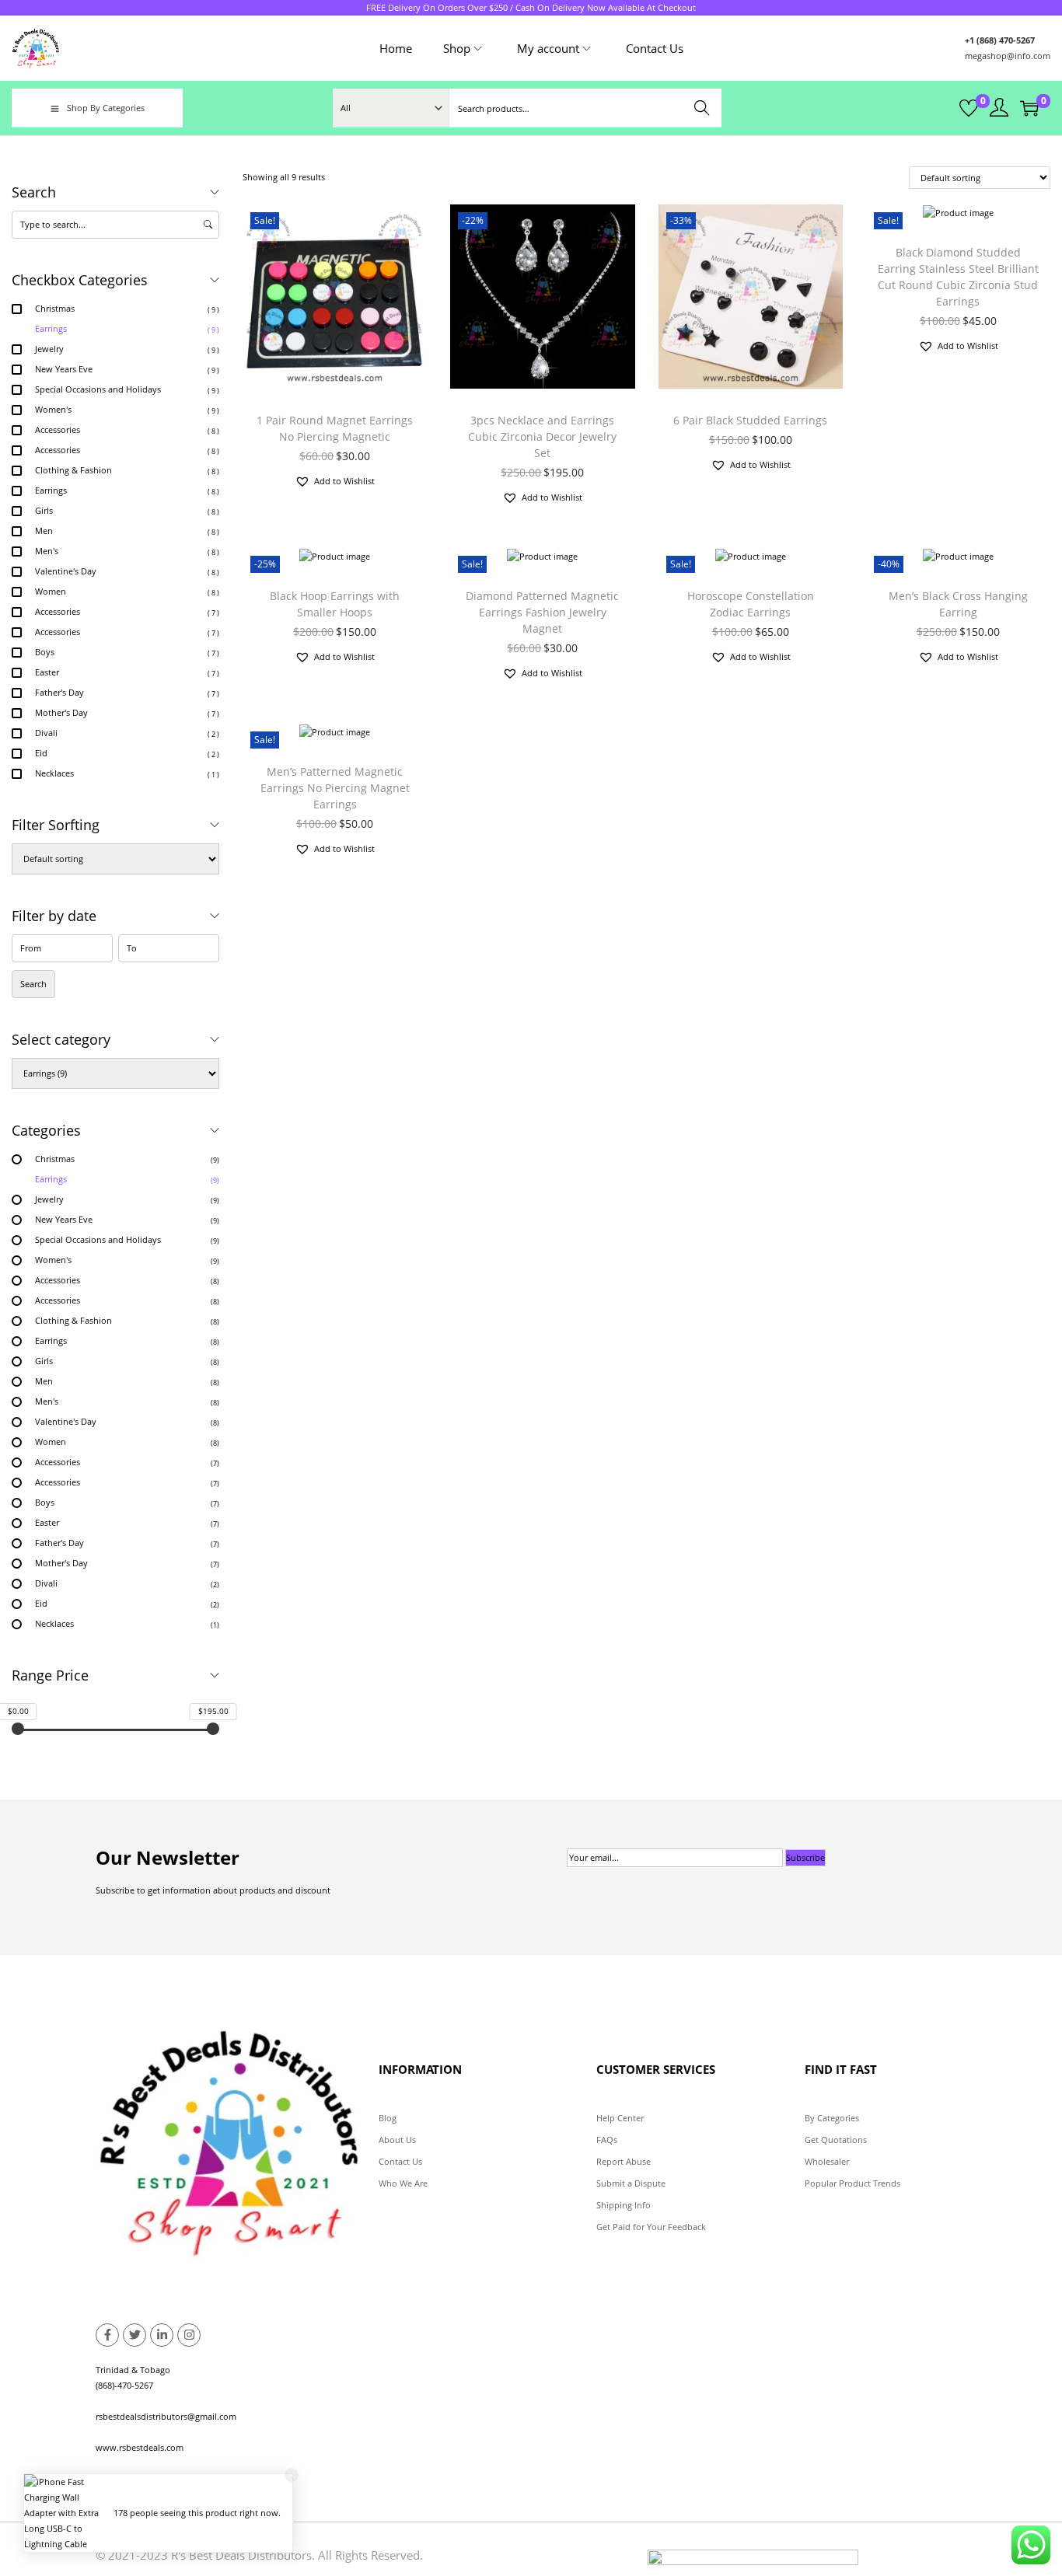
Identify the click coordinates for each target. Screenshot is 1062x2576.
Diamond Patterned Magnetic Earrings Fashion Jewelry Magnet (542, 612)
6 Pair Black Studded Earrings (750, 420)
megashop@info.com (1008, 56)
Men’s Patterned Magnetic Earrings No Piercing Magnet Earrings (335, 788)
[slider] (18, 1729)
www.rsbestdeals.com (140, 2447)
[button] (335, 481)
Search (702, 108)
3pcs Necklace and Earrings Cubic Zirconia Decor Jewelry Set (542, 436)
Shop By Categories (106, 108)
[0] (969, 108)
